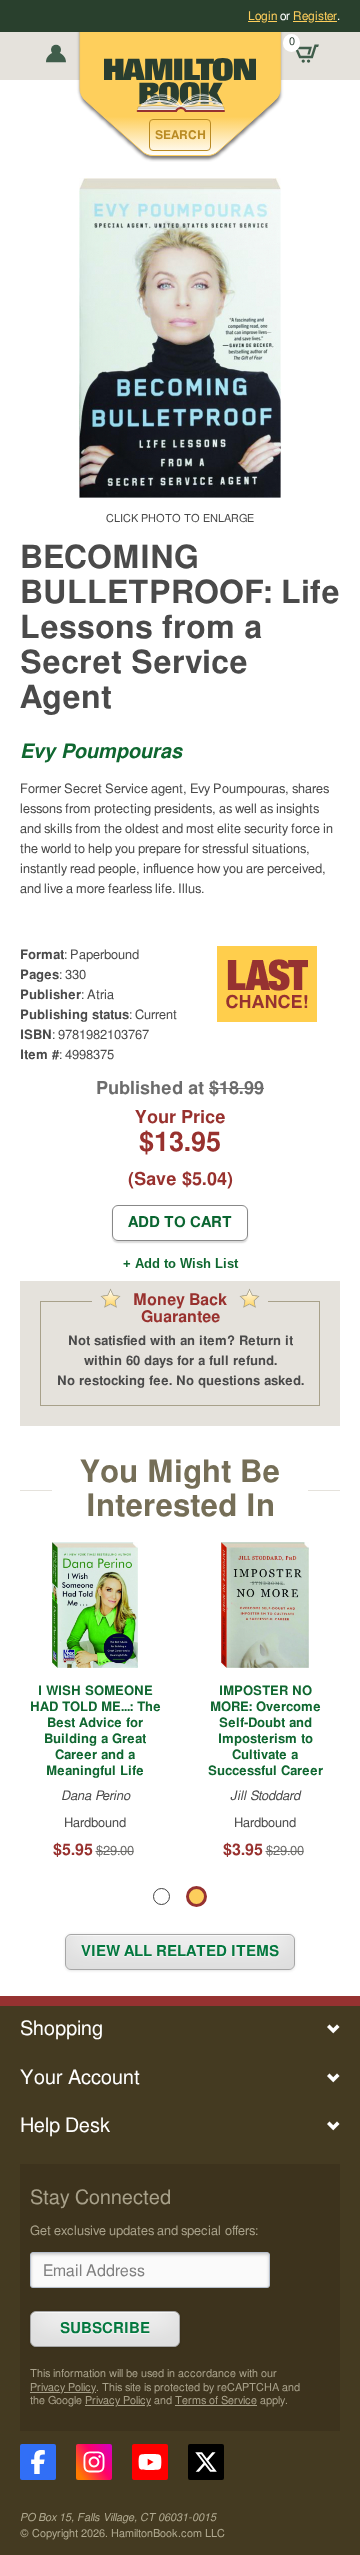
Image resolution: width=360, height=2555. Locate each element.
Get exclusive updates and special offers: (144, 2231)
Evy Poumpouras (101, 752)
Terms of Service (216, 2400)
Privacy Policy (63, 2387)
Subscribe (105, 2328)
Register (315, 16)
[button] (180, 135)
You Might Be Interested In (180, 1489)
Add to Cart (180, 1222)
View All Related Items (180, 1951)
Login (262, 16)
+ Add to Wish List (180, 1263)
